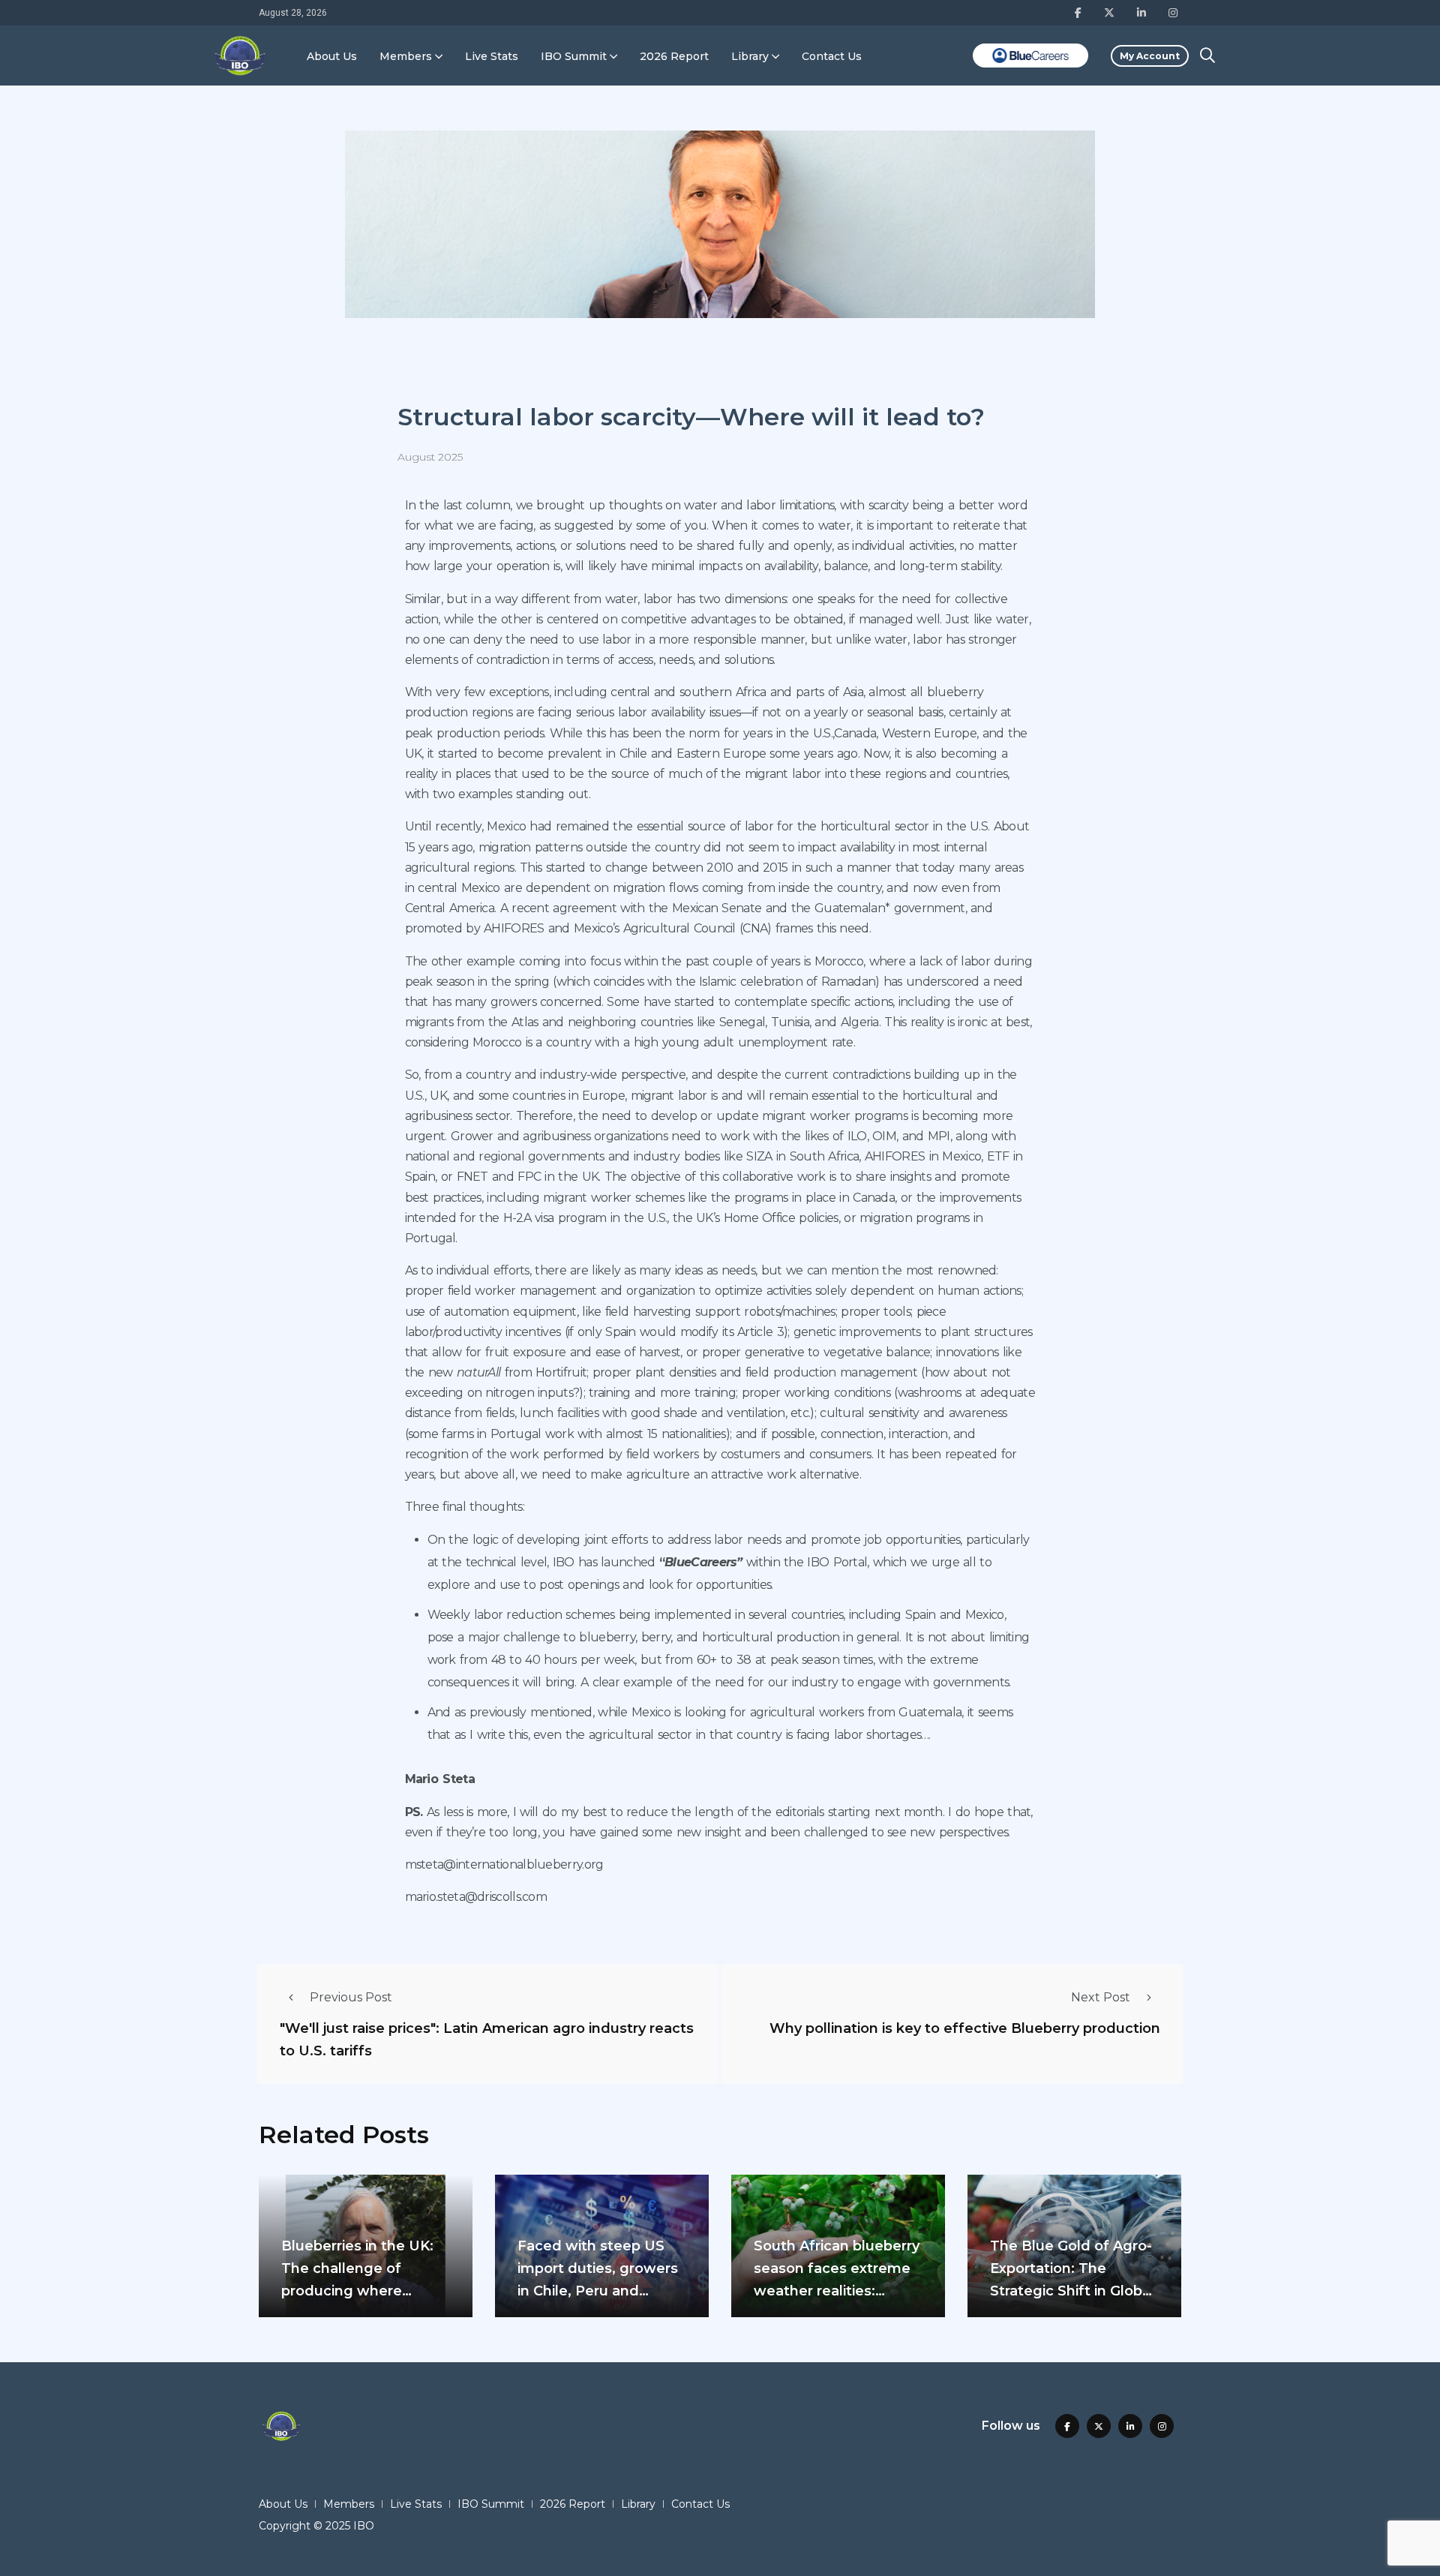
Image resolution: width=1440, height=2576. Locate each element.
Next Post (1101, 1997)
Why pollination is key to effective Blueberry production (965, 2028)
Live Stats (492, 56)
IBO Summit (574, 56)
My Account (1150, 56)
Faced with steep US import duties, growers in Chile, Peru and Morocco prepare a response (598, 2291)
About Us (332, 56)
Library (750, 56)
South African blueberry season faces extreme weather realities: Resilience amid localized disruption (837, 2291)
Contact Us (832, 56)
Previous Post (351, 1997)
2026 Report (674, 56)
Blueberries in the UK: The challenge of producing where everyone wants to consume (357, 2291)
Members (406, 56)
